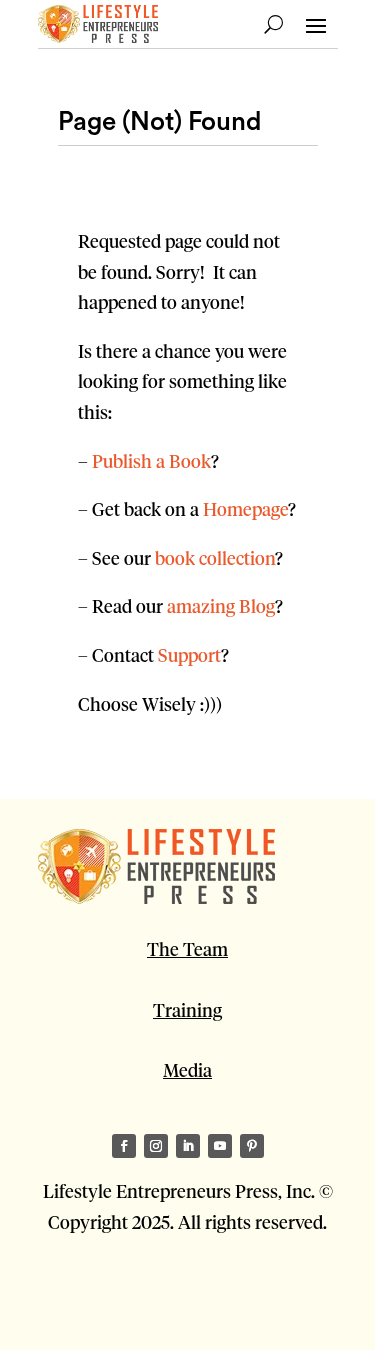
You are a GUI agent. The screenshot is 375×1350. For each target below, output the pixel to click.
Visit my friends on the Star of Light (180, 1300)
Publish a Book (151, 460)
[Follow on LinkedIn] (188, 1146)
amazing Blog (221, 605)
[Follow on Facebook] (124, 1146)
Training (187, 1009)
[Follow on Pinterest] (252, 1146)
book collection (215, 557)
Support (189, 654)
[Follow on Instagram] (156, 1146)
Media (187, 1069)
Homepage (245, 508)
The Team (187, 948)
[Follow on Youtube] (220, 1146)
